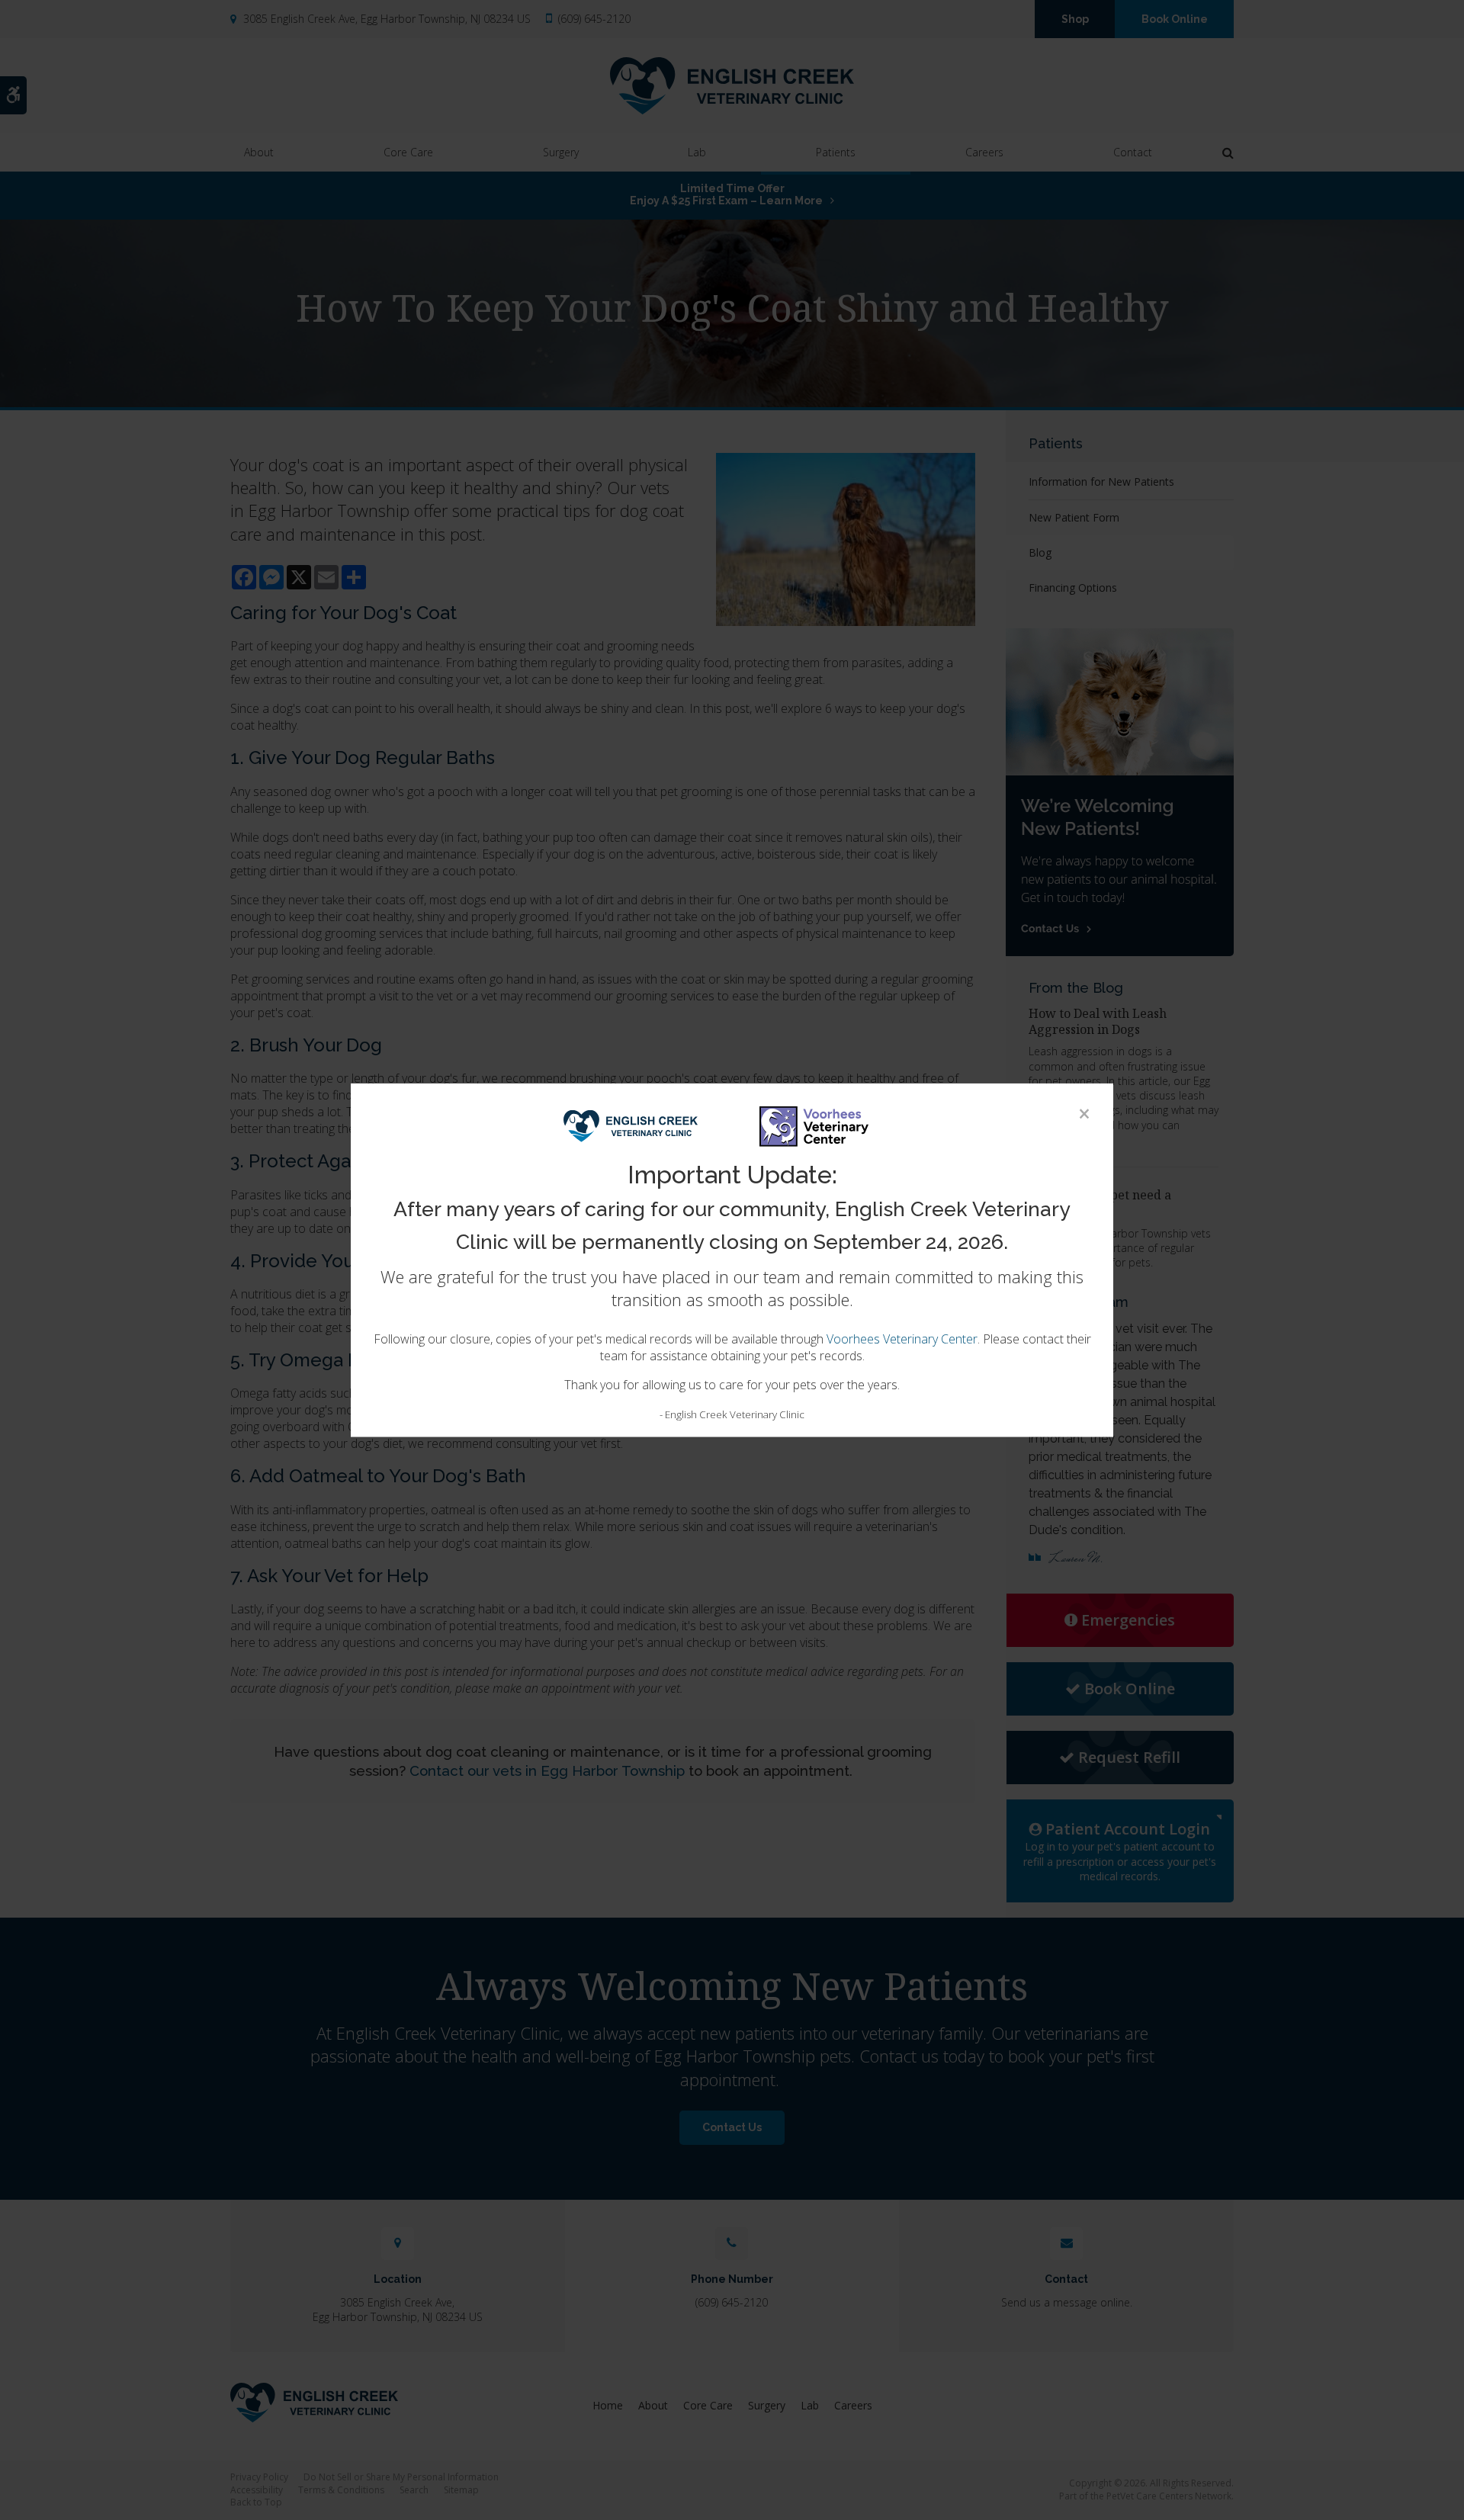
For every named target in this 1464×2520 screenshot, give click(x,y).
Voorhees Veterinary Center (902, 1339)
